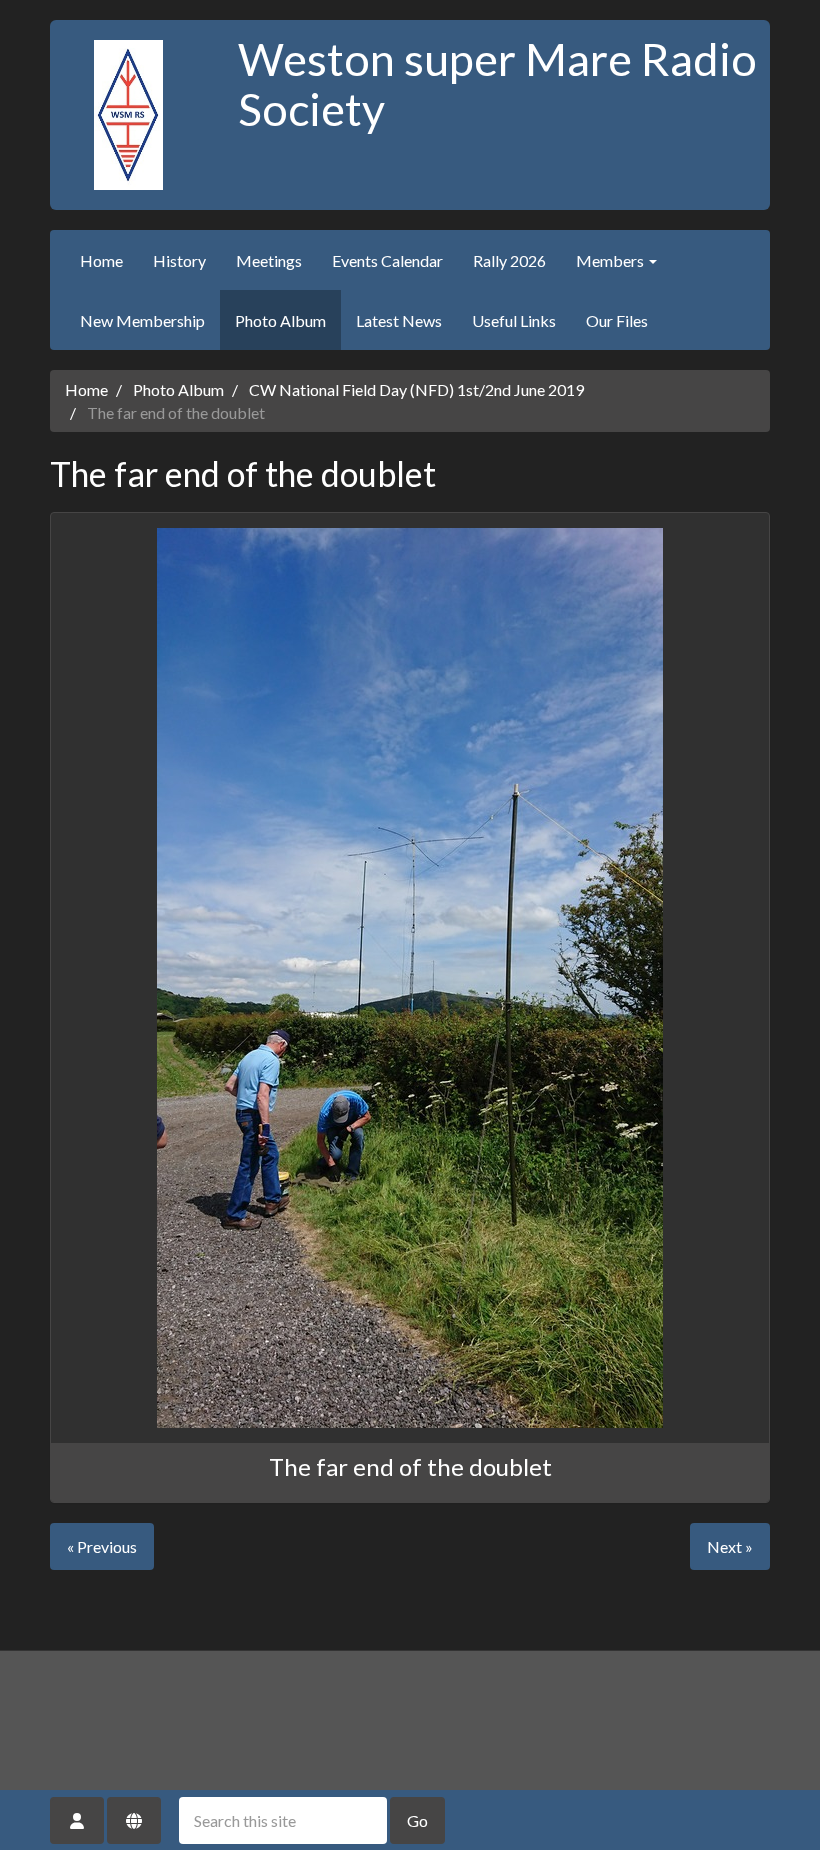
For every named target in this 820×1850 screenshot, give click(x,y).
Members (611, 260)
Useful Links (514, 320)
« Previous (102, 1546)
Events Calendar (387, 260)
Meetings (269, 260)
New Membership (142, 320)
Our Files (617, 320)
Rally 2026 (509, 260)
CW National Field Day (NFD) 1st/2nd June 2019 (416, 389)
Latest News (399, 320)
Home (101, 260)
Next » (730, 1546)
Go (417, 1820)
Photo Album (280, 320)
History (179, 260)
